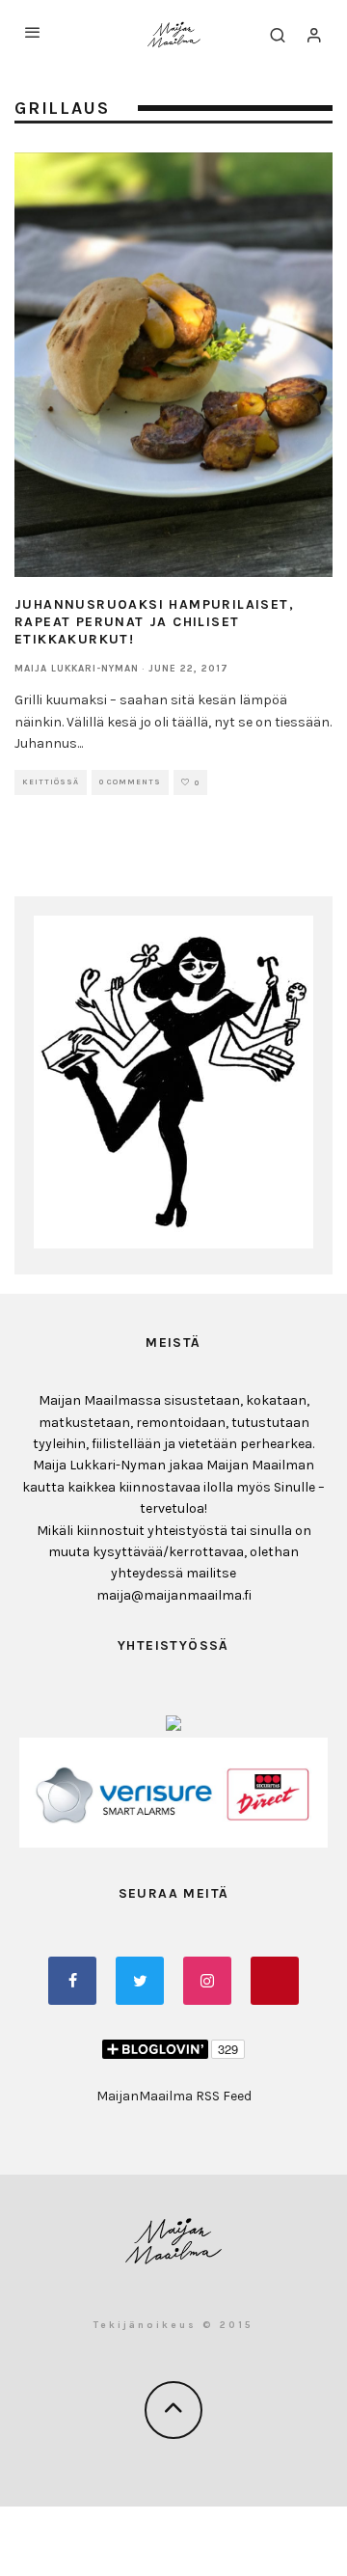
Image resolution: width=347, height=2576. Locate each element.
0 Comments (130, 782)
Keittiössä (51, 782)
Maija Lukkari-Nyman (77, 669)
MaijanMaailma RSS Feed (174, 2096)
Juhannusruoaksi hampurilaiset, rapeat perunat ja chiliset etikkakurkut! (154, 622)
